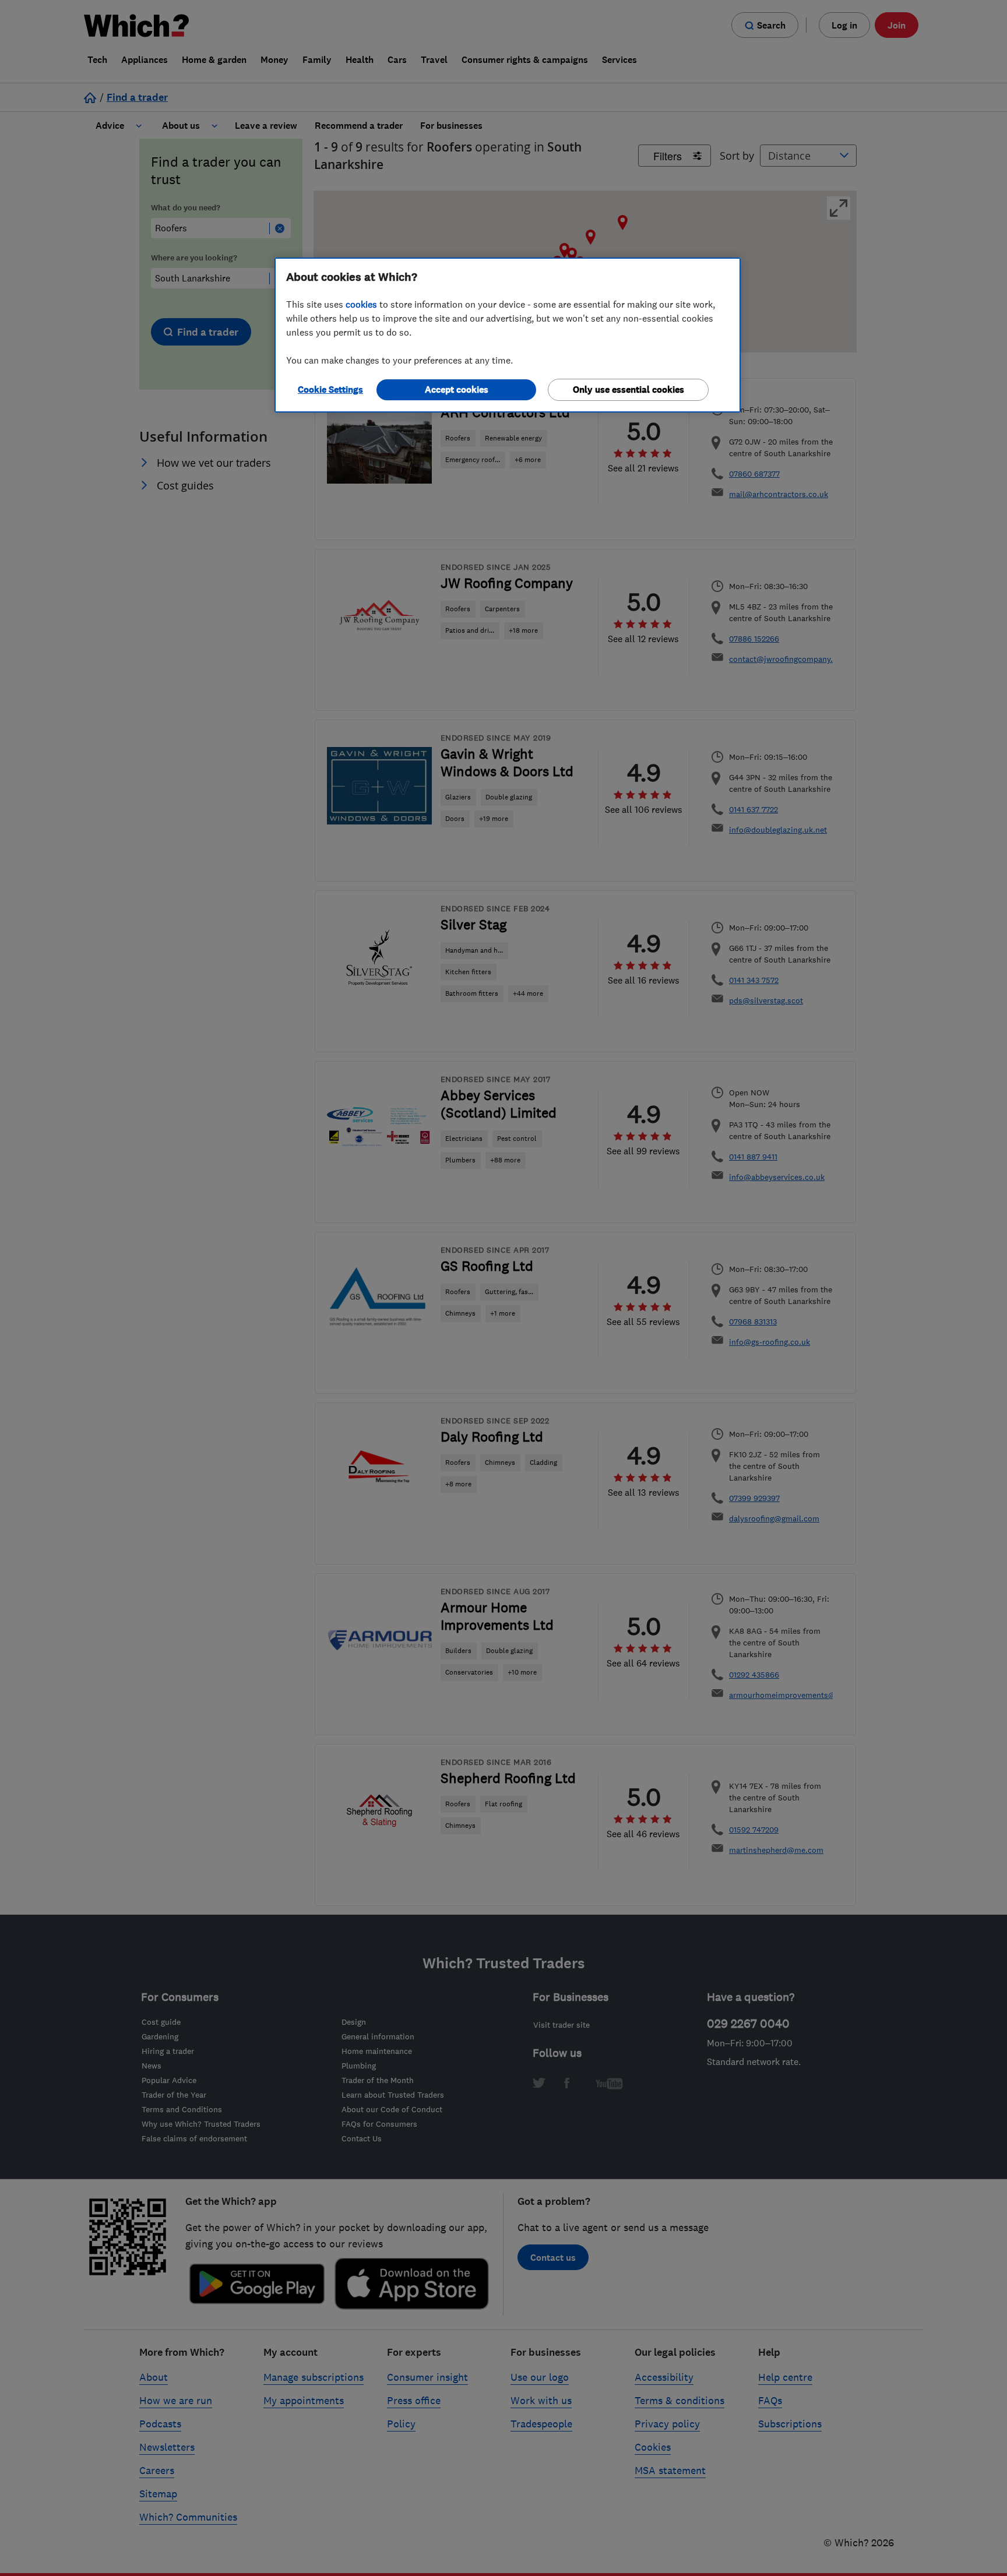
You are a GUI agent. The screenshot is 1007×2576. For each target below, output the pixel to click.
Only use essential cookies (629, 390)
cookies (361, 304)
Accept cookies (457, 390)
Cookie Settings (330, 390)
